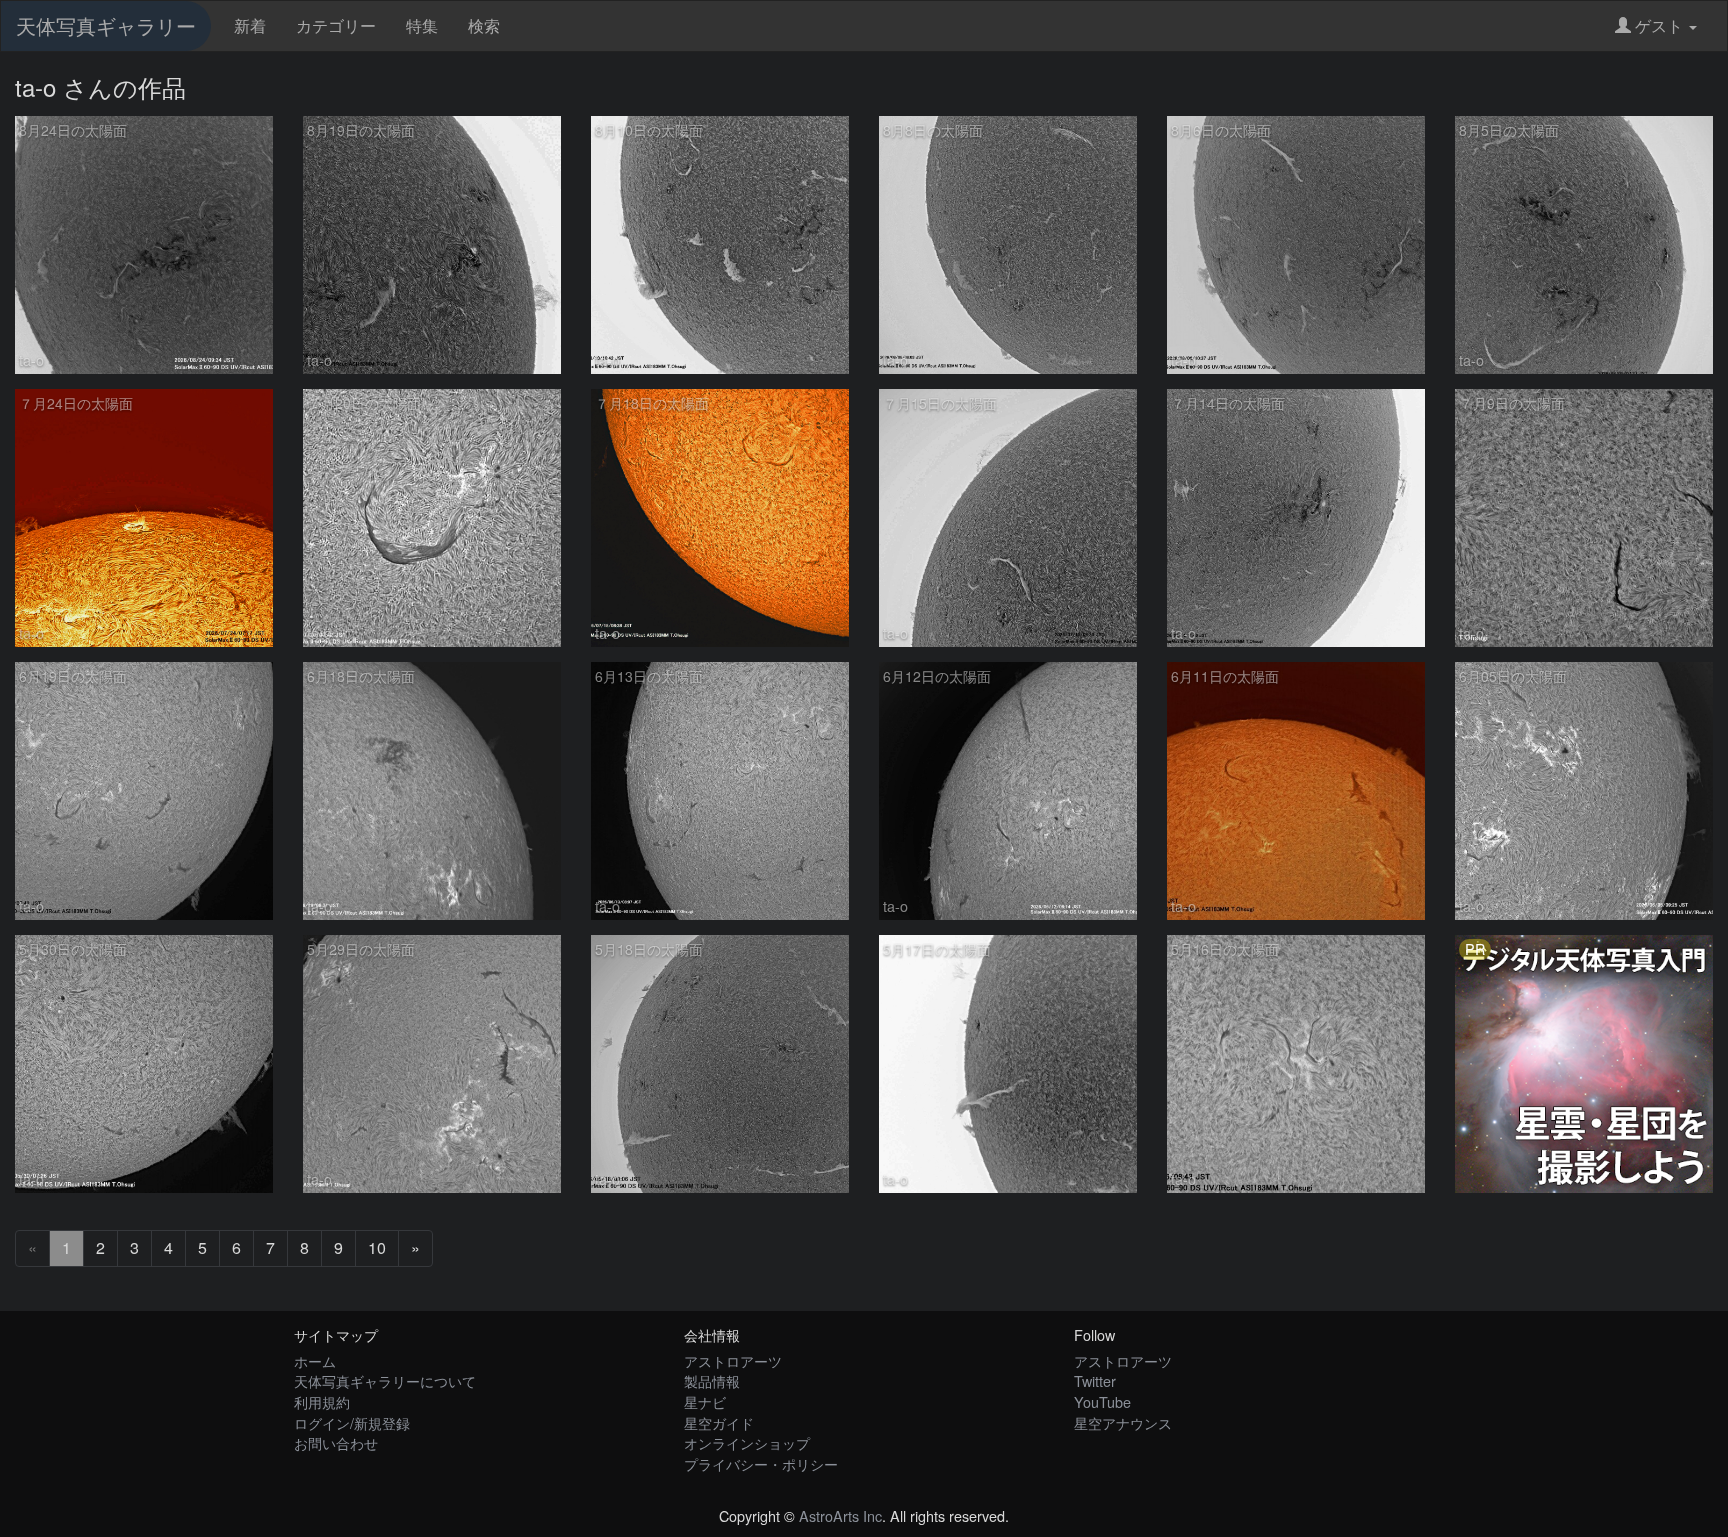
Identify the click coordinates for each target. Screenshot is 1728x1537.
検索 (484, 25)
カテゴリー (336, 25)
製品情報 (712, 1380)
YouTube (1102, 1401)
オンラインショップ (747, 1442)
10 (377, 1247)
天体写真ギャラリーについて (385, 1380)
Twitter (1095, 1380)
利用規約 (322, 1401)
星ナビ (705, 1401)
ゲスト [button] (1659, 25)
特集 (422, 25)
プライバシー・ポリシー (761, 1463)
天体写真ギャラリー (106, 25)
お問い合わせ (336, 1442)
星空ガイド (719, 1422)
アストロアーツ (733, 1360)
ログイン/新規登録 (352, 1422)
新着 (250, 25)
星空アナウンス (1123, 1422)
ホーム (315, 1360)
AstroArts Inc (840, 1515)
